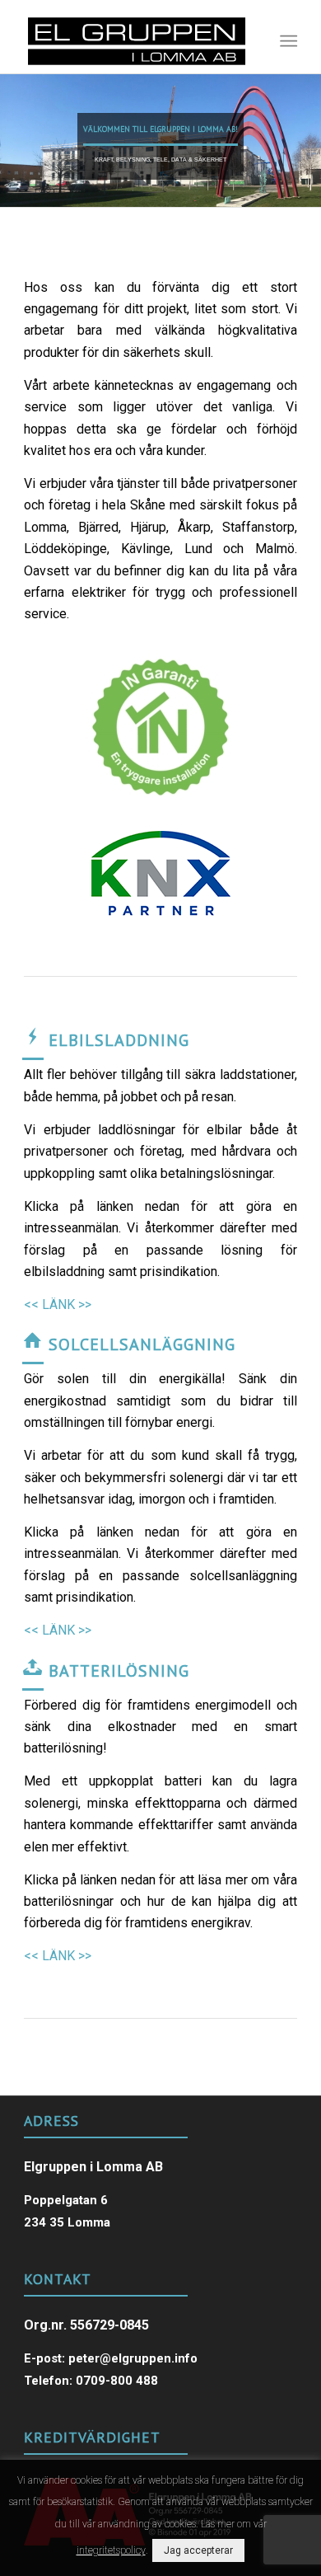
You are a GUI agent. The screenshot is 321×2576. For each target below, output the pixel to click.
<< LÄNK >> (58, 1304)
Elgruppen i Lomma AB (93, 2167)
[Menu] (287, 41)
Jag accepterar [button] (198, 2550)
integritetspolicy (111, 2550)
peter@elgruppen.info (133, 2358)
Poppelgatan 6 (66, 2200)
